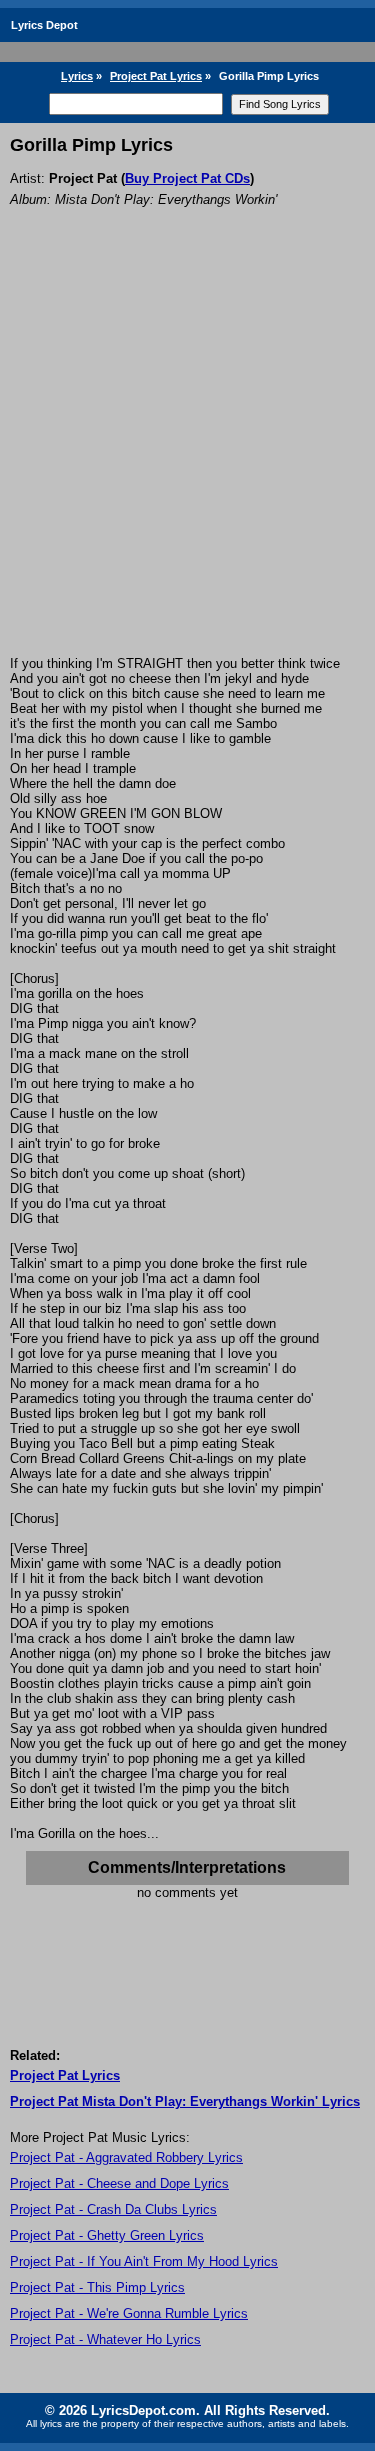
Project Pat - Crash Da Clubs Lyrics (113, 2209)
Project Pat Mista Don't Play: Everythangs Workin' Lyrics (185, 2101)
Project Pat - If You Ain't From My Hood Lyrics (144, 2261)
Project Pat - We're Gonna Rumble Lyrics (129, 2313)
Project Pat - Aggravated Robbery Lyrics (126, 2157)
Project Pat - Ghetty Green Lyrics (107, 2235)
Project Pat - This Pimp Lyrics (97, 2287)
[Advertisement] (187, 458)
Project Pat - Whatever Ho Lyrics (105, 2339)
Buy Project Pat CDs (187, 178)
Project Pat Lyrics (156, 76)
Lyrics (77, 76)
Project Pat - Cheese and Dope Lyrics (119, 2183)
